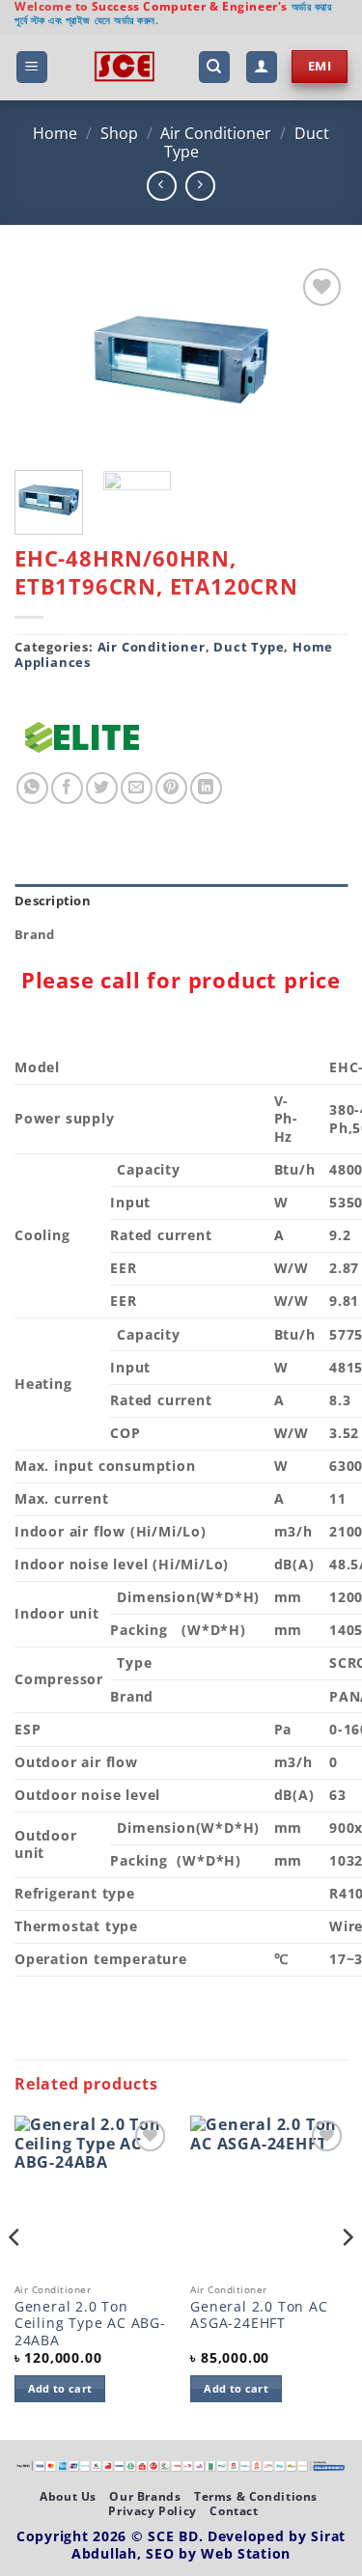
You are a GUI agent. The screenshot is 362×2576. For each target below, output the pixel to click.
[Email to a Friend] (137, 788)
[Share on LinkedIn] (206, 788)
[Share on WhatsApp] (32, 788)
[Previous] (45, 360)
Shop (119, 133)
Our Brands (145, 2496)
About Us (68, 2496)
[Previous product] (200, 186)
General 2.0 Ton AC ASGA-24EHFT (259, 2315)
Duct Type (249, 647)
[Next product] (162, 186)
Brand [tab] (34, 934)
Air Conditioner (216, 133)
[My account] (262, 67)
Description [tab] (53, 900)
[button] (32, 67)
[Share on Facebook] (67, 788)
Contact (234, 2511)
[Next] (317, 360)
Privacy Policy (153, 2511)
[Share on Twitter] (102, 788)
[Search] (214, 67)
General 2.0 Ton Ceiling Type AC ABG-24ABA (90, 2324)
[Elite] (82, 737)
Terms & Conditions (256, 2496)
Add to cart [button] (60, 2388)
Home (55, 133)
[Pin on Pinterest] (171, 788)
